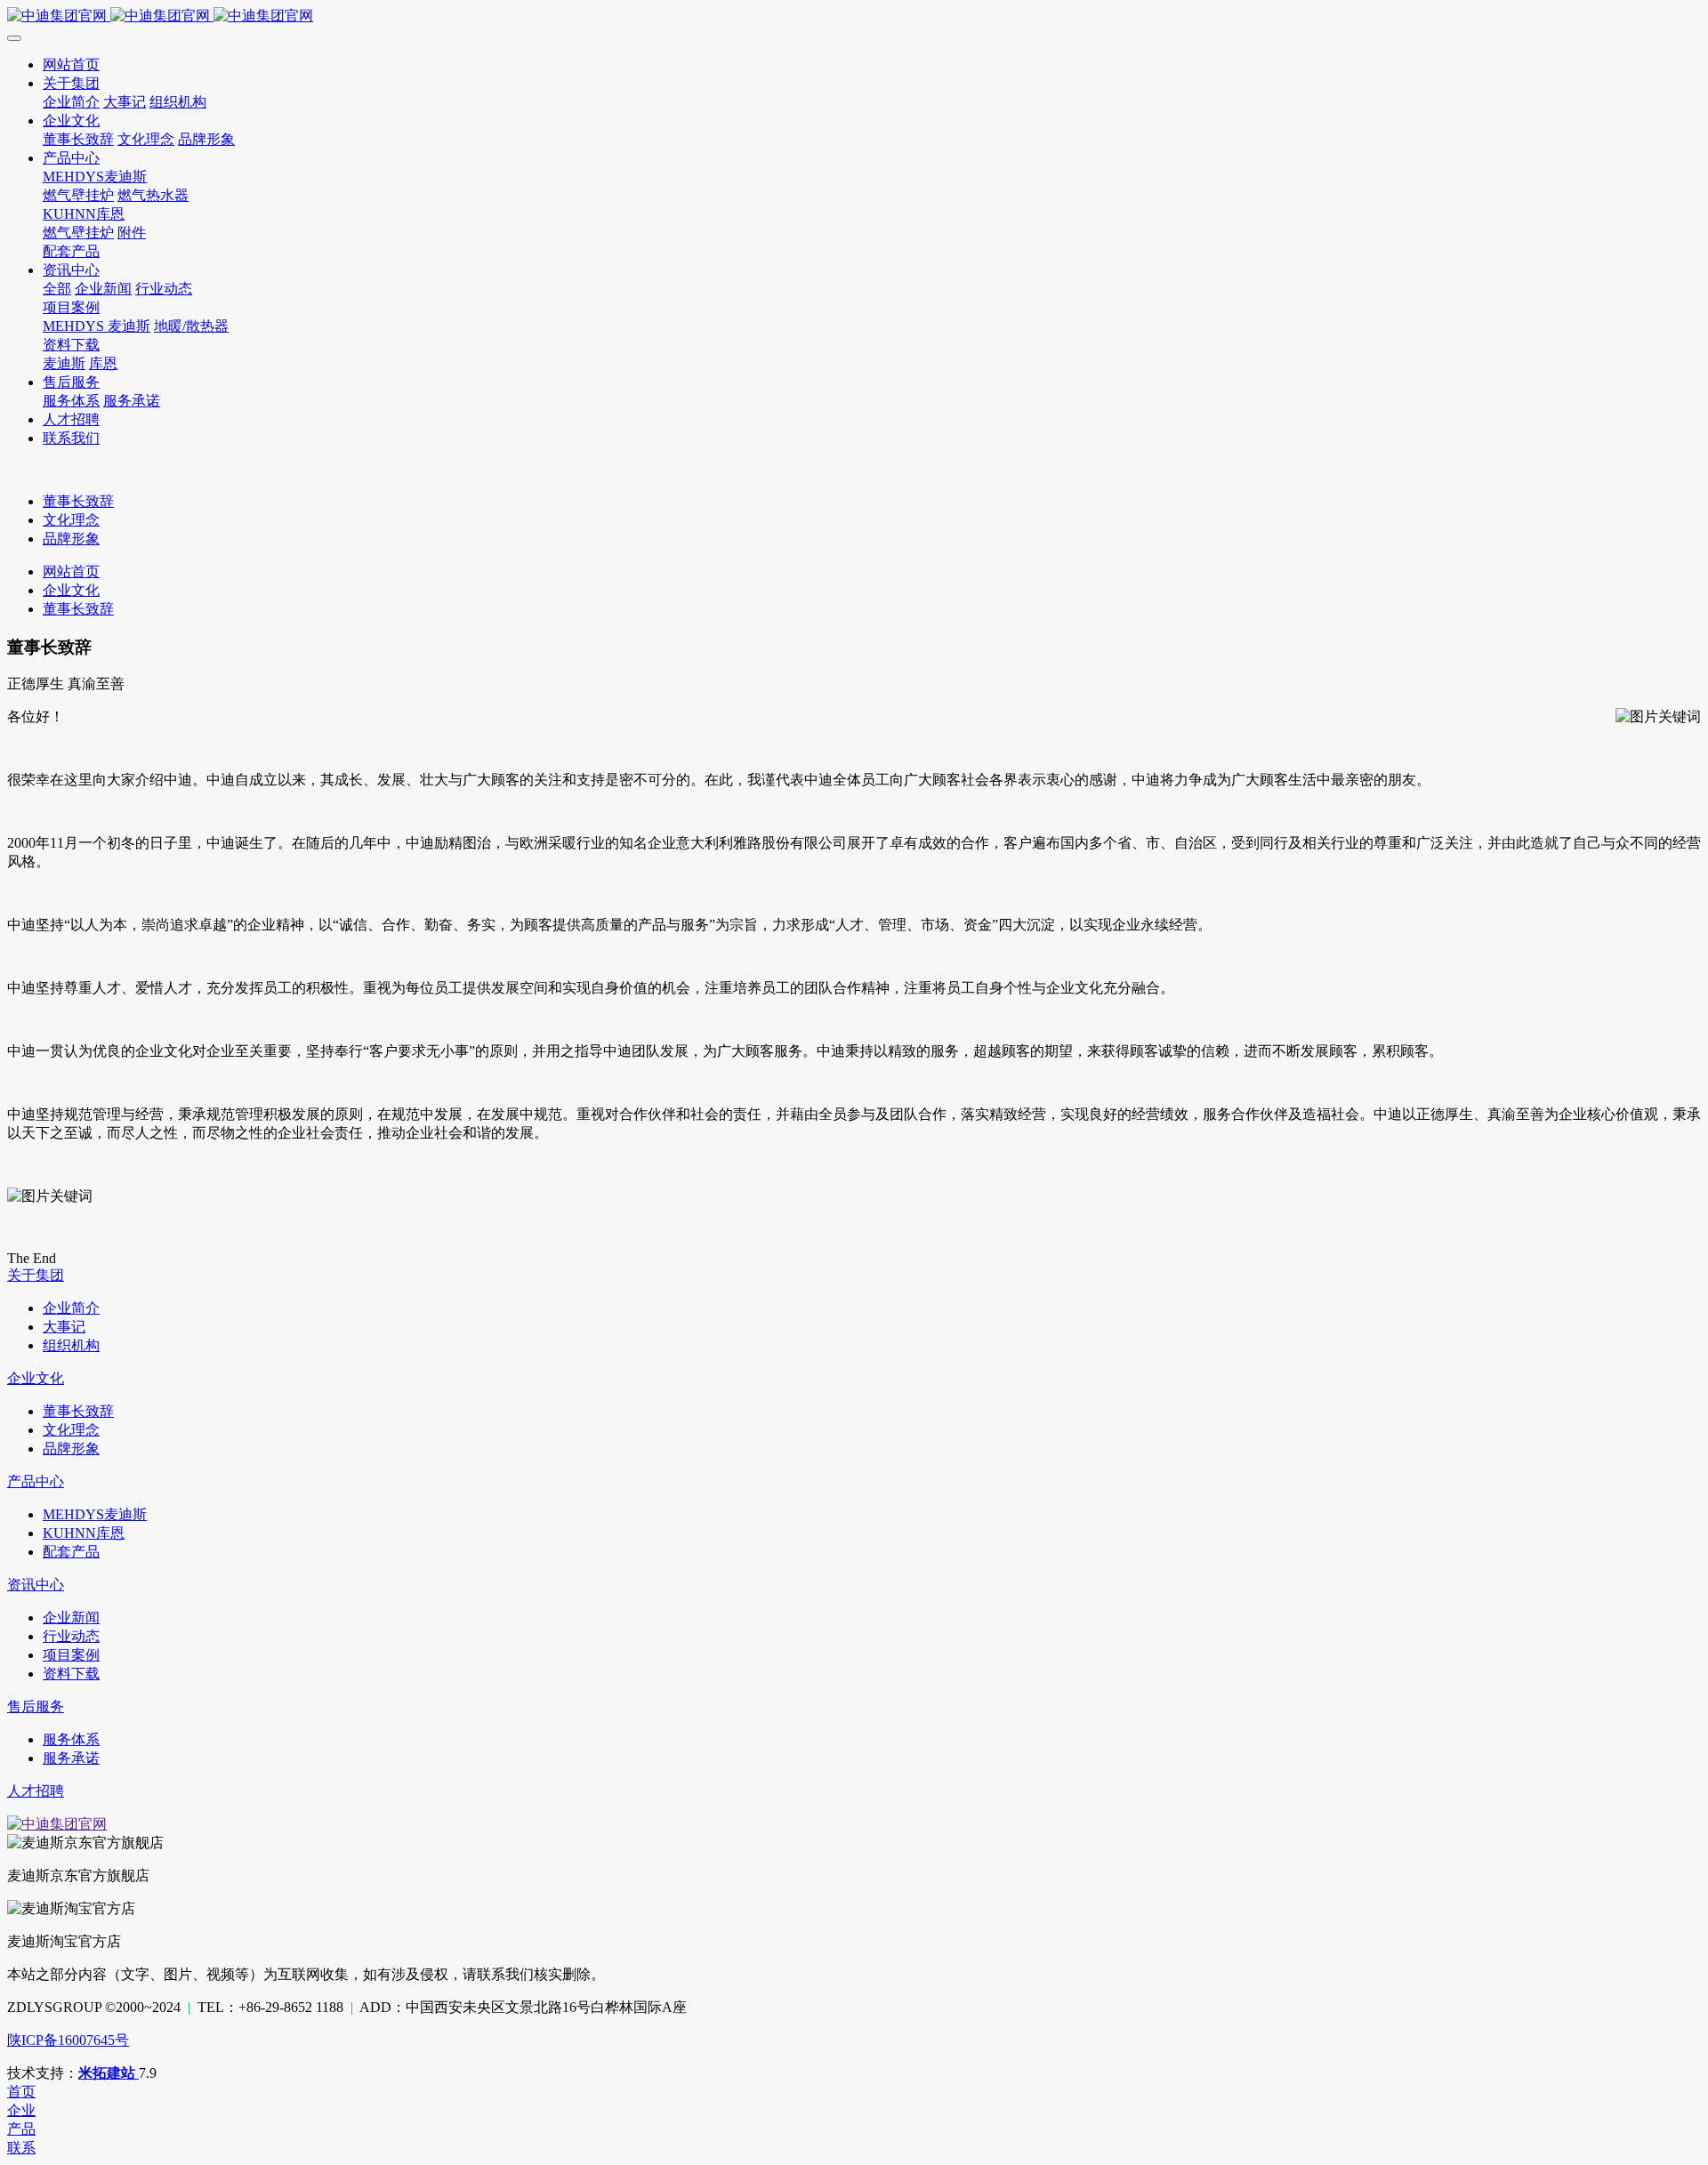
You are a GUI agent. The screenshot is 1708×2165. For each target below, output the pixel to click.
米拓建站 (109, 2073)
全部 (57, 289)
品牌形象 (71, 539)
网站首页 (71, 571)
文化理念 (71, 520)
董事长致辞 (78, 501)
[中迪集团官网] (854, 16)
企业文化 (71, 590)
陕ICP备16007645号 (68, 2040)
